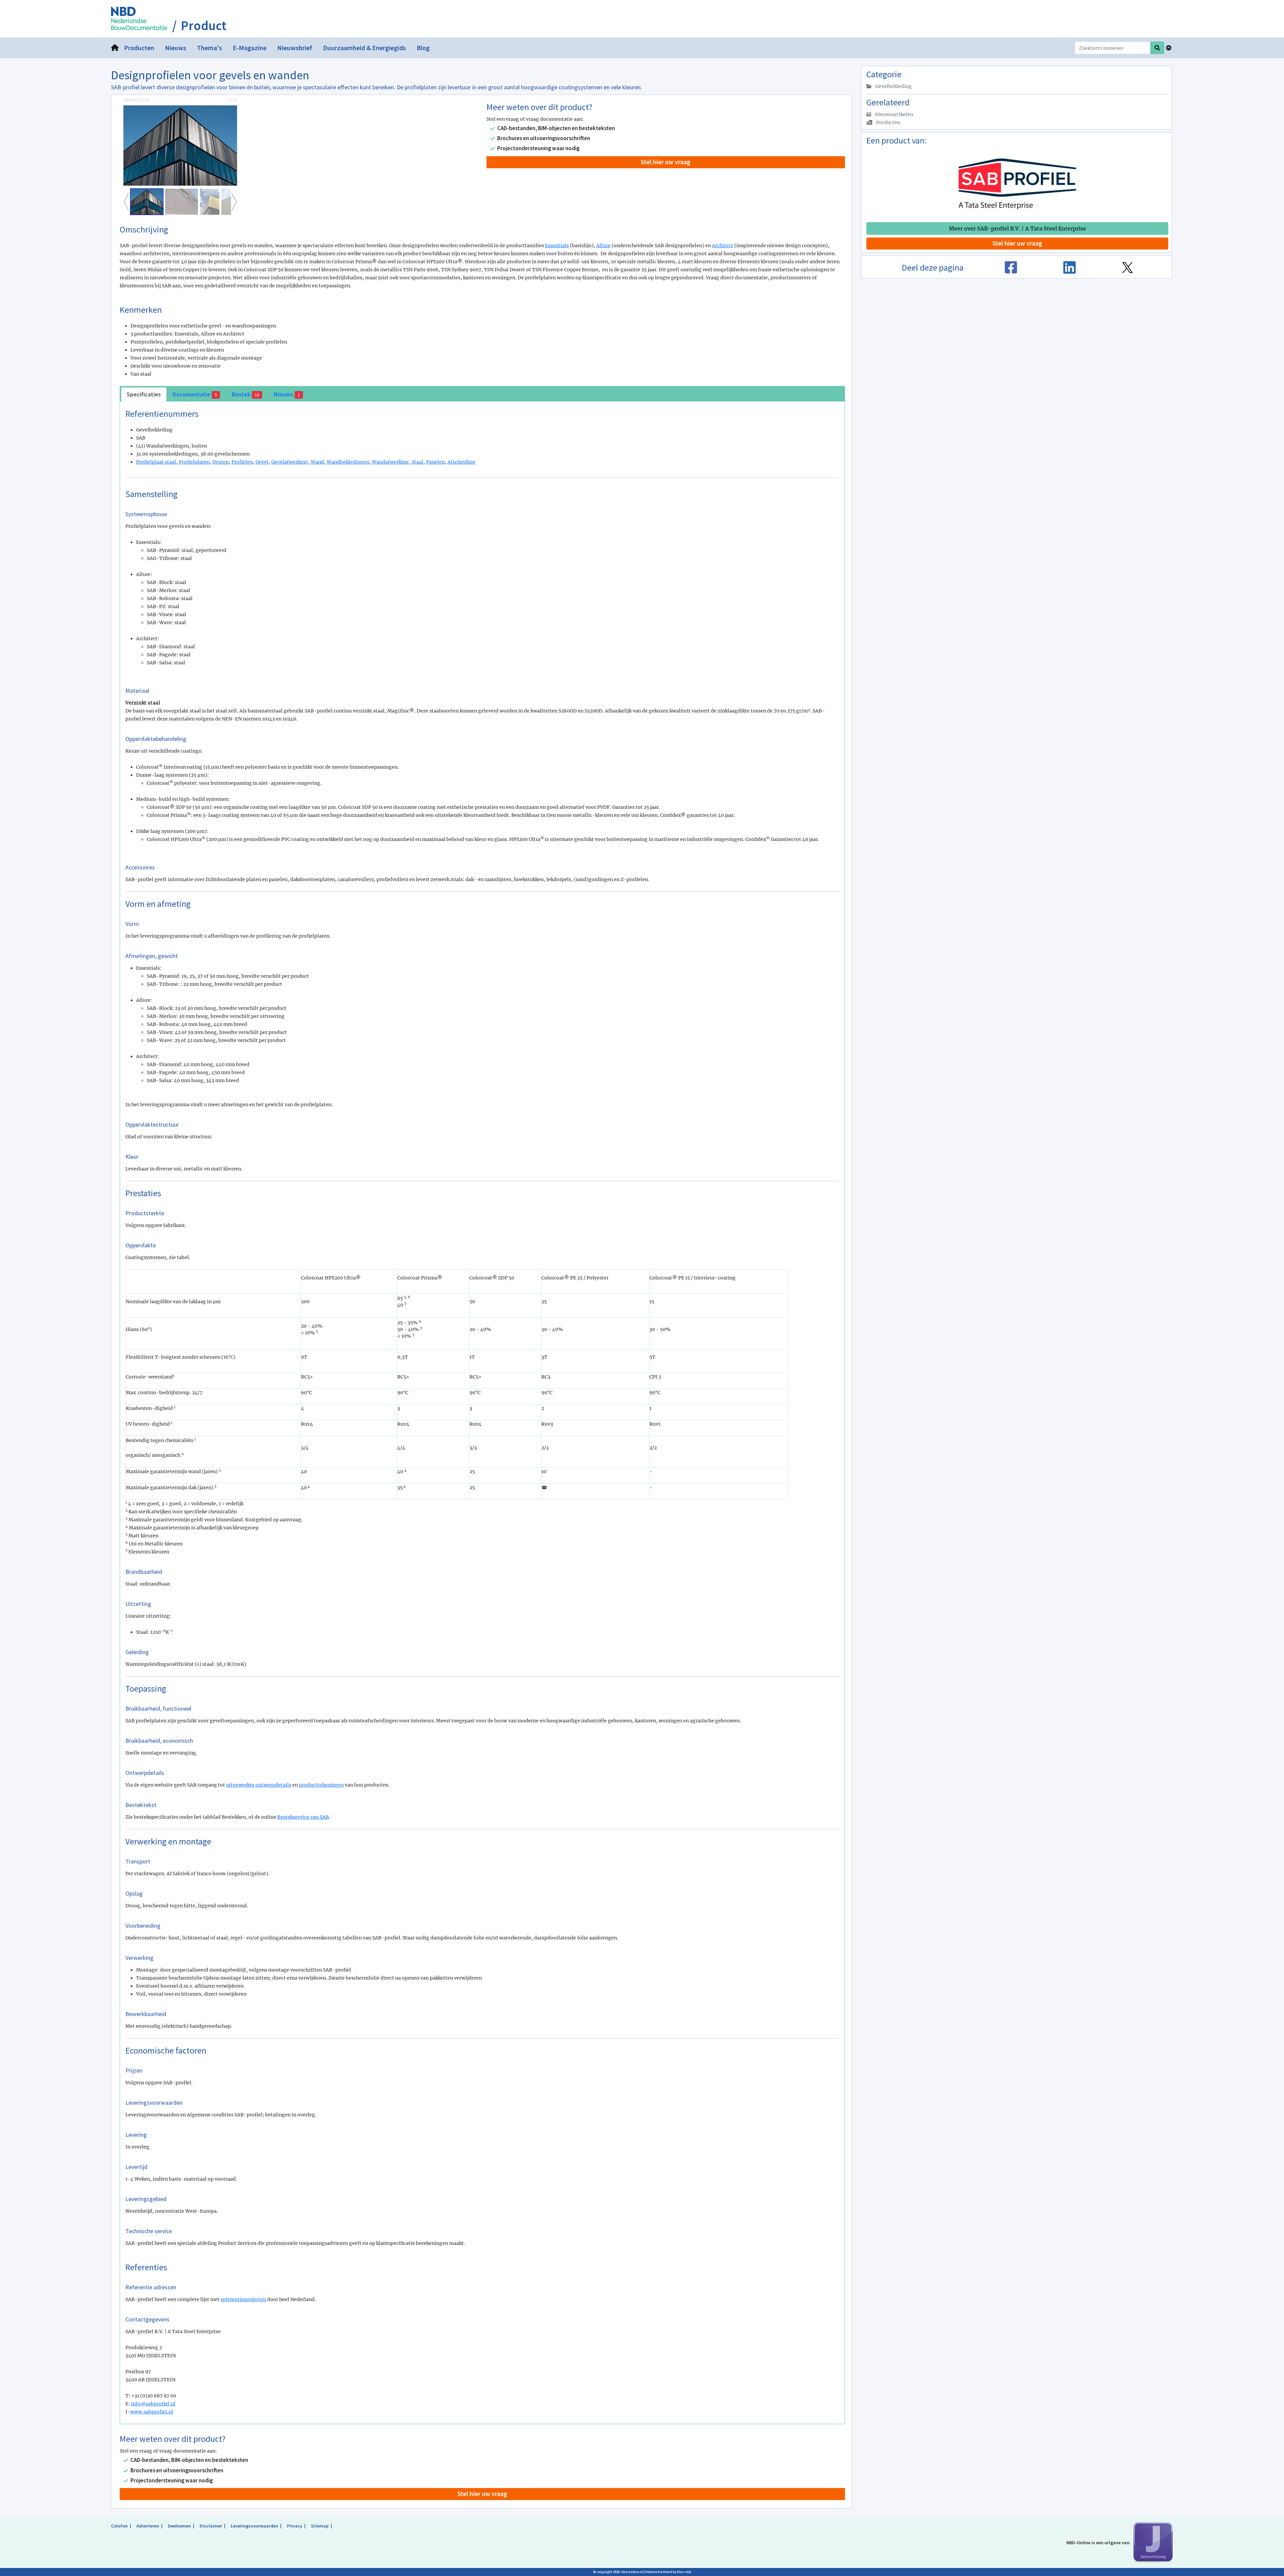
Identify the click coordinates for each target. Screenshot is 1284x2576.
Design (221, 462)
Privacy (295, 2526)
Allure (603, 246)
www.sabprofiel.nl (152, 2412)
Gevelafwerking (290, 462)
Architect (723, 246)
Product (204, 26)
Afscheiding (461, 462)
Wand (317, 462)
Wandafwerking (390, 462)
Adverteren (148, 2526)
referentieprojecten (243, 2299)
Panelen (435, 462)
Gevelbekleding (893, 86)
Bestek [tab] (245, 394)
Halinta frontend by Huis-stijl (668, 2572)
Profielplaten (194, 462)
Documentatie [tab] (195, 394)
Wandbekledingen (348, 462)
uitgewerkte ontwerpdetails (259, 1785)
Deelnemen (179, 2526)
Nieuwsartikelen (893, 114)
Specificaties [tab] (144, 394)
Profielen (242, 462)
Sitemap (320, 2526)
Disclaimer (211, 2526)
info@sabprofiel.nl (153, 2404)
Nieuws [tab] (287, 394)
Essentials (557, 246)
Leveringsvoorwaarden (254, 2526)
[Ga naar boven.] (1169, 48)
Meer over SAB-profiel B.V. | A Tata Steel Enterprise (1018, 228)
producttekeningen (321, 1785)
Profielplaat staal (156, 462)
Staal (417, 462)
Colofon (119, 2526)
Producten (888, 122)
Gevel (262, 462)
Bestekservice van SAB (303, 1817)
